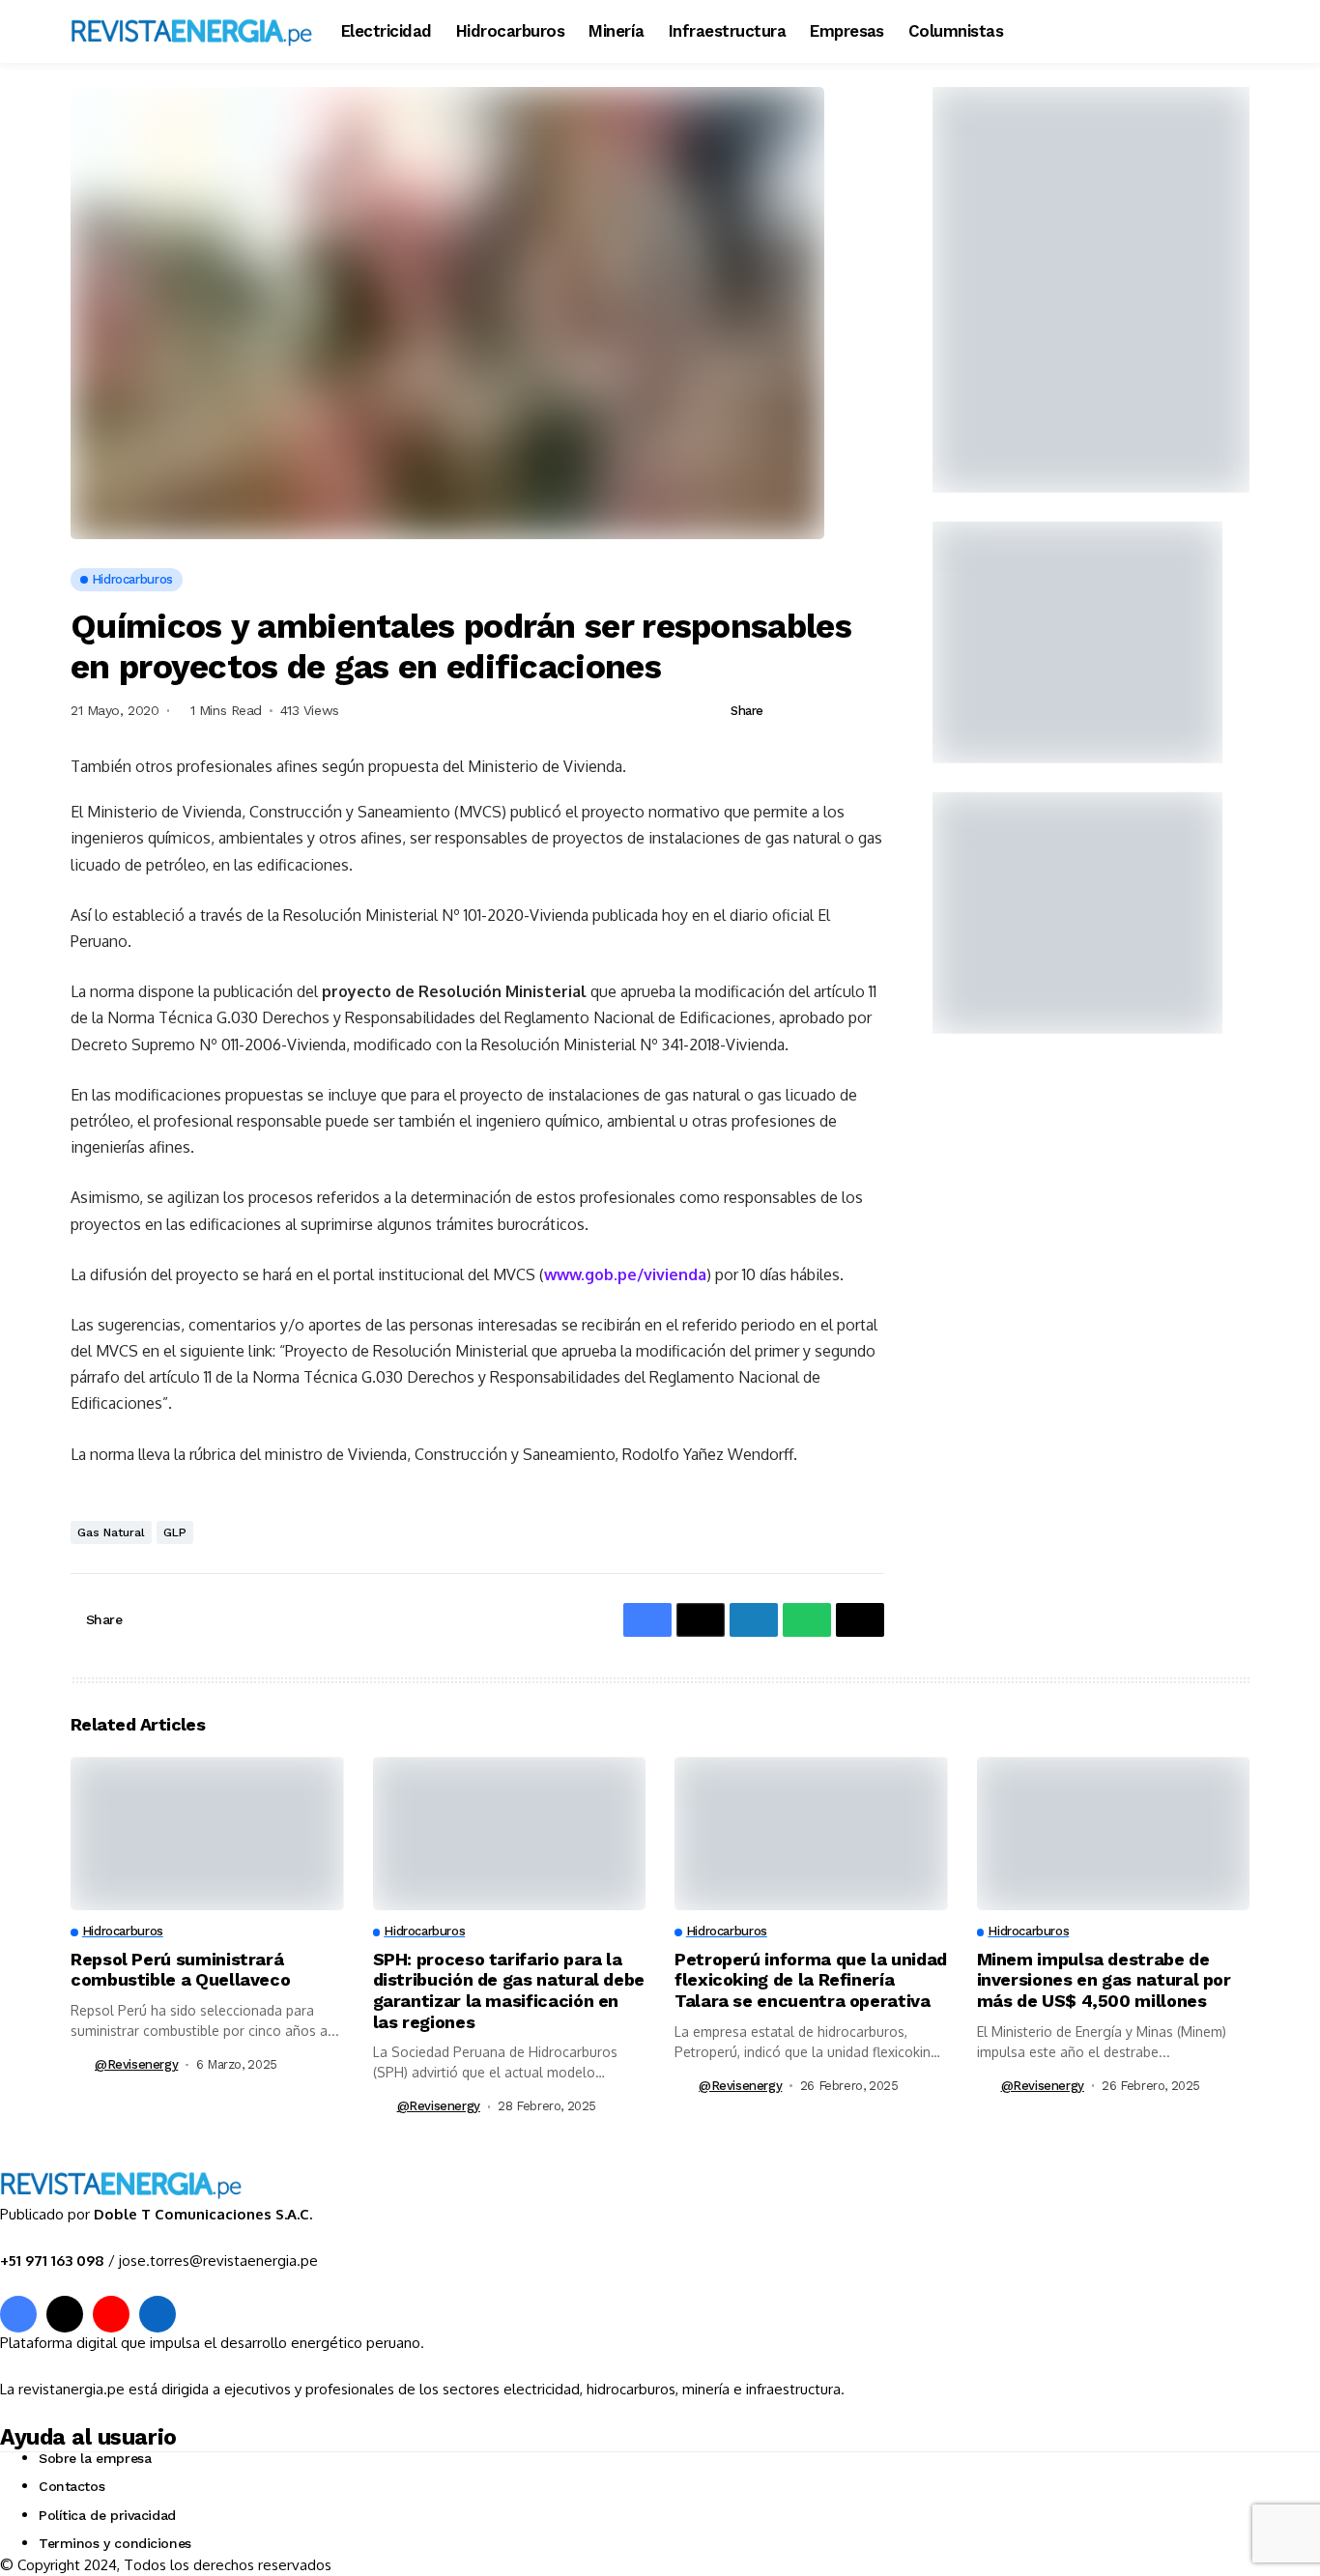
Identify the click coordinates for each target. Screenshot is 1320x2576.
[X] (65, 2314)
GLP (175, 1532)
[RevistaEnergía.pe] (191, 31)
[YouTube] (111, 2314)
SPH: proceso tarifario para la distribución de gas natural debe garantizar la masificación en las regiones (509, 1990)
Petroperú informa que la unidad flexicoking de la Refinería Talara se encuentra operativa (811, 1980)
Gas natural (111, 1532)
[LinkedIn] (158, 2314)
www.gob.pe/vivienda (625, 1274)
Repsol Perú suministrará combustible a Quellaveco (180, 1970)
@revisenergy (136, 2064)
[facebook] (18, 2314)
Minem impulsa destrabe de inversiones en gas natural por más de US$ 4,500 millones (1104, 1980)
